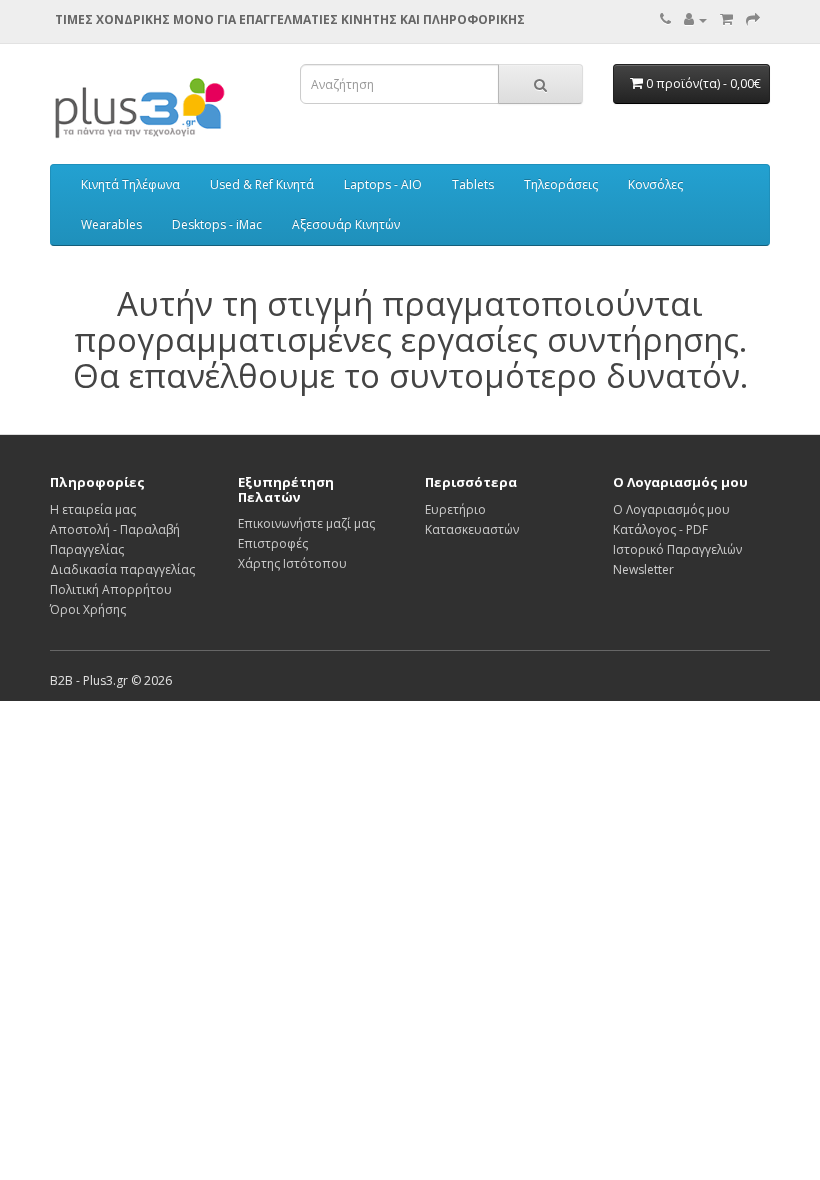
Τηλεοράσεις (561, 184)
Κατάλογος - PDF (660, 529)
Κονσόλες (655, 184)
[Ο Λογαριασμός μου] (695, 19)
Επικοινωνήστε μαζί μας (306, 523)
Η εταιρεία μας (93, 509)
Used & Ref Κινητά (262, 184)
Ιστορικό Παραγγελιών (677, 549)
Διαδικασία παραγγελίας (122, 569)
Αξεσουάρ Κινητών (346, 224)
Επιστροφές (273, 543)
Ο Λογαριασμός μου (671, 509)
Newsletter (643, 569)
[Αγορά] (753, 19)
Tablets (473, 184)
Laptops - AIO (383, 184)
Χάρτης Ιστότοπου (292, 563)
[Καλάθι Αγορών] (726, 19)
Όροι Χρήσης (88, 609)
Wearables (111, 224)
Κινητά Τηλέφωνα (130, 184)
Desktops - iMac (217, 224)
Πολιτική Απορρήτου (111, 589)
